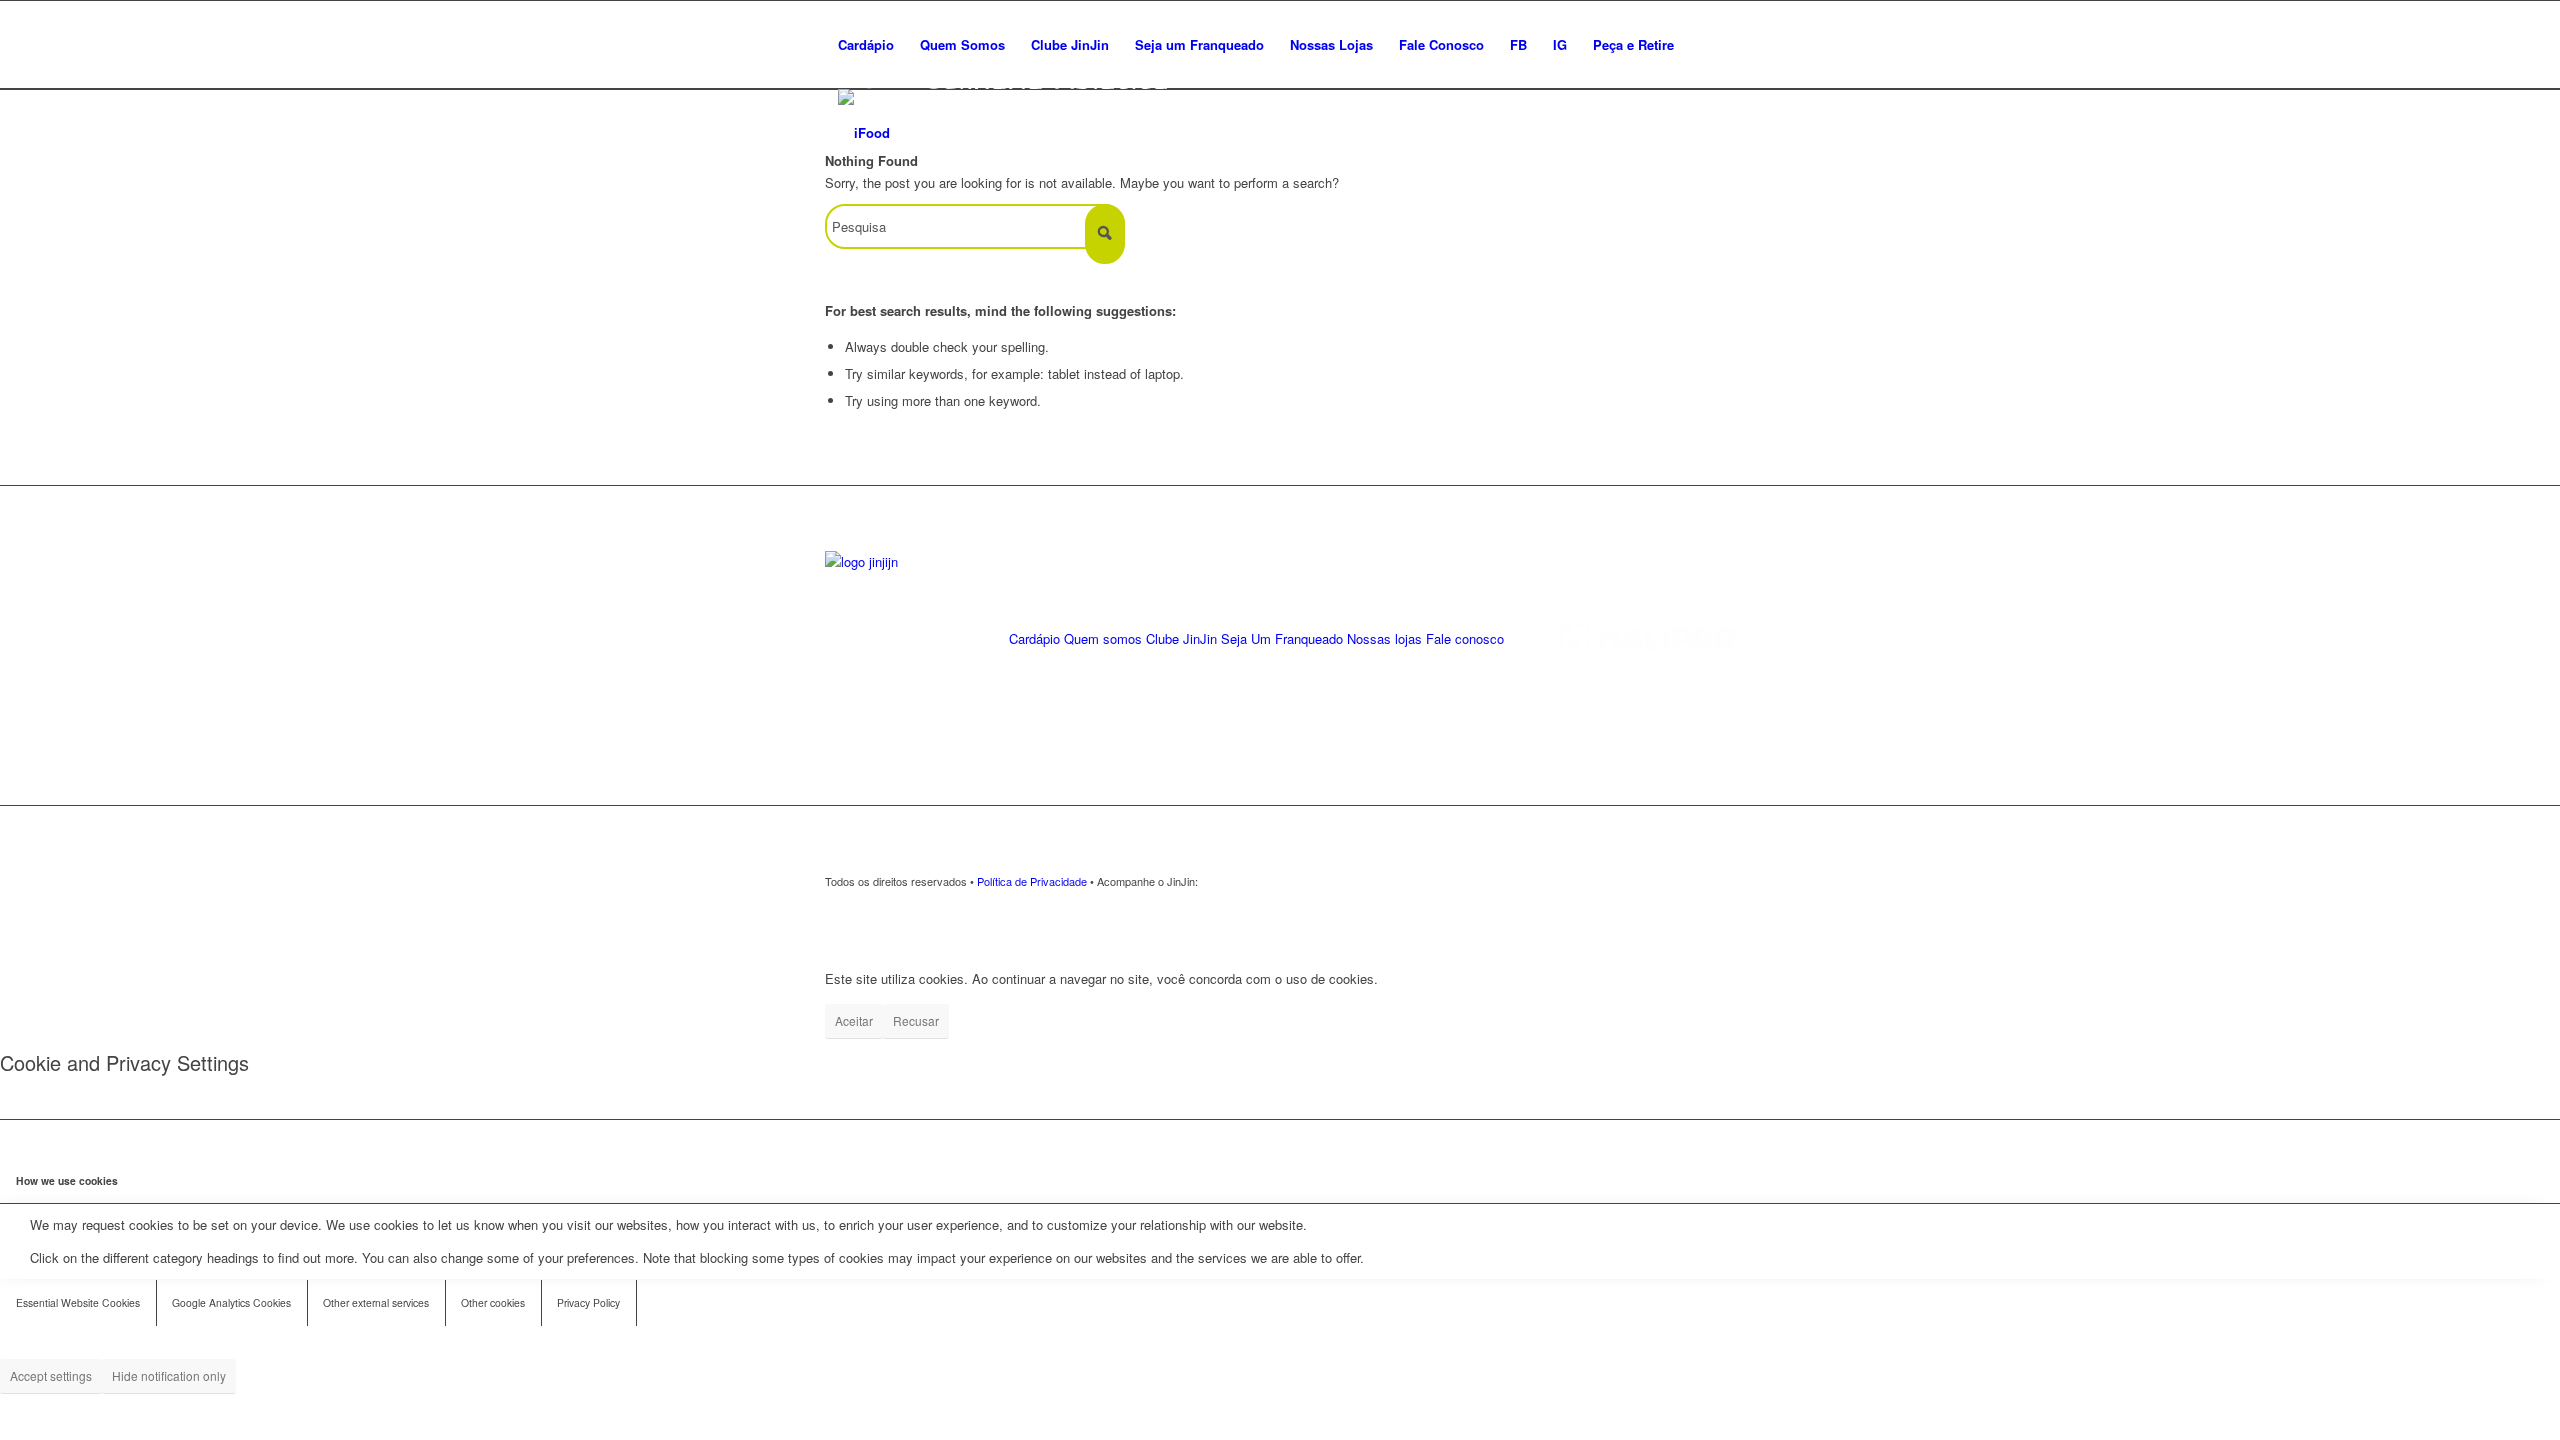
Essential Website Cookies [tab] (78, 1302)
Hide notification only (169, 1375)
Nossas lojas (1384, 638)
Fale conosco (1465, 638)
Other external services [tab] (376, 1302)
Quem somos (1103, 638)
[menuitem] (866, 45)
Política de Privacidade (1032, 881)
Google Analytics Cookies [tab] (231, 1302)
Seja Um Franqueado (1282, 638)
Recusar (916, 1020)
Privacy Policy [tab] (588, 1302)
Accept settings (51, 1375)
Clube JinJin (1181, 638)
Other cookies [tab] (493, 1302)
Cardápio (1034, 638)
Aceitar (854, 1020)
